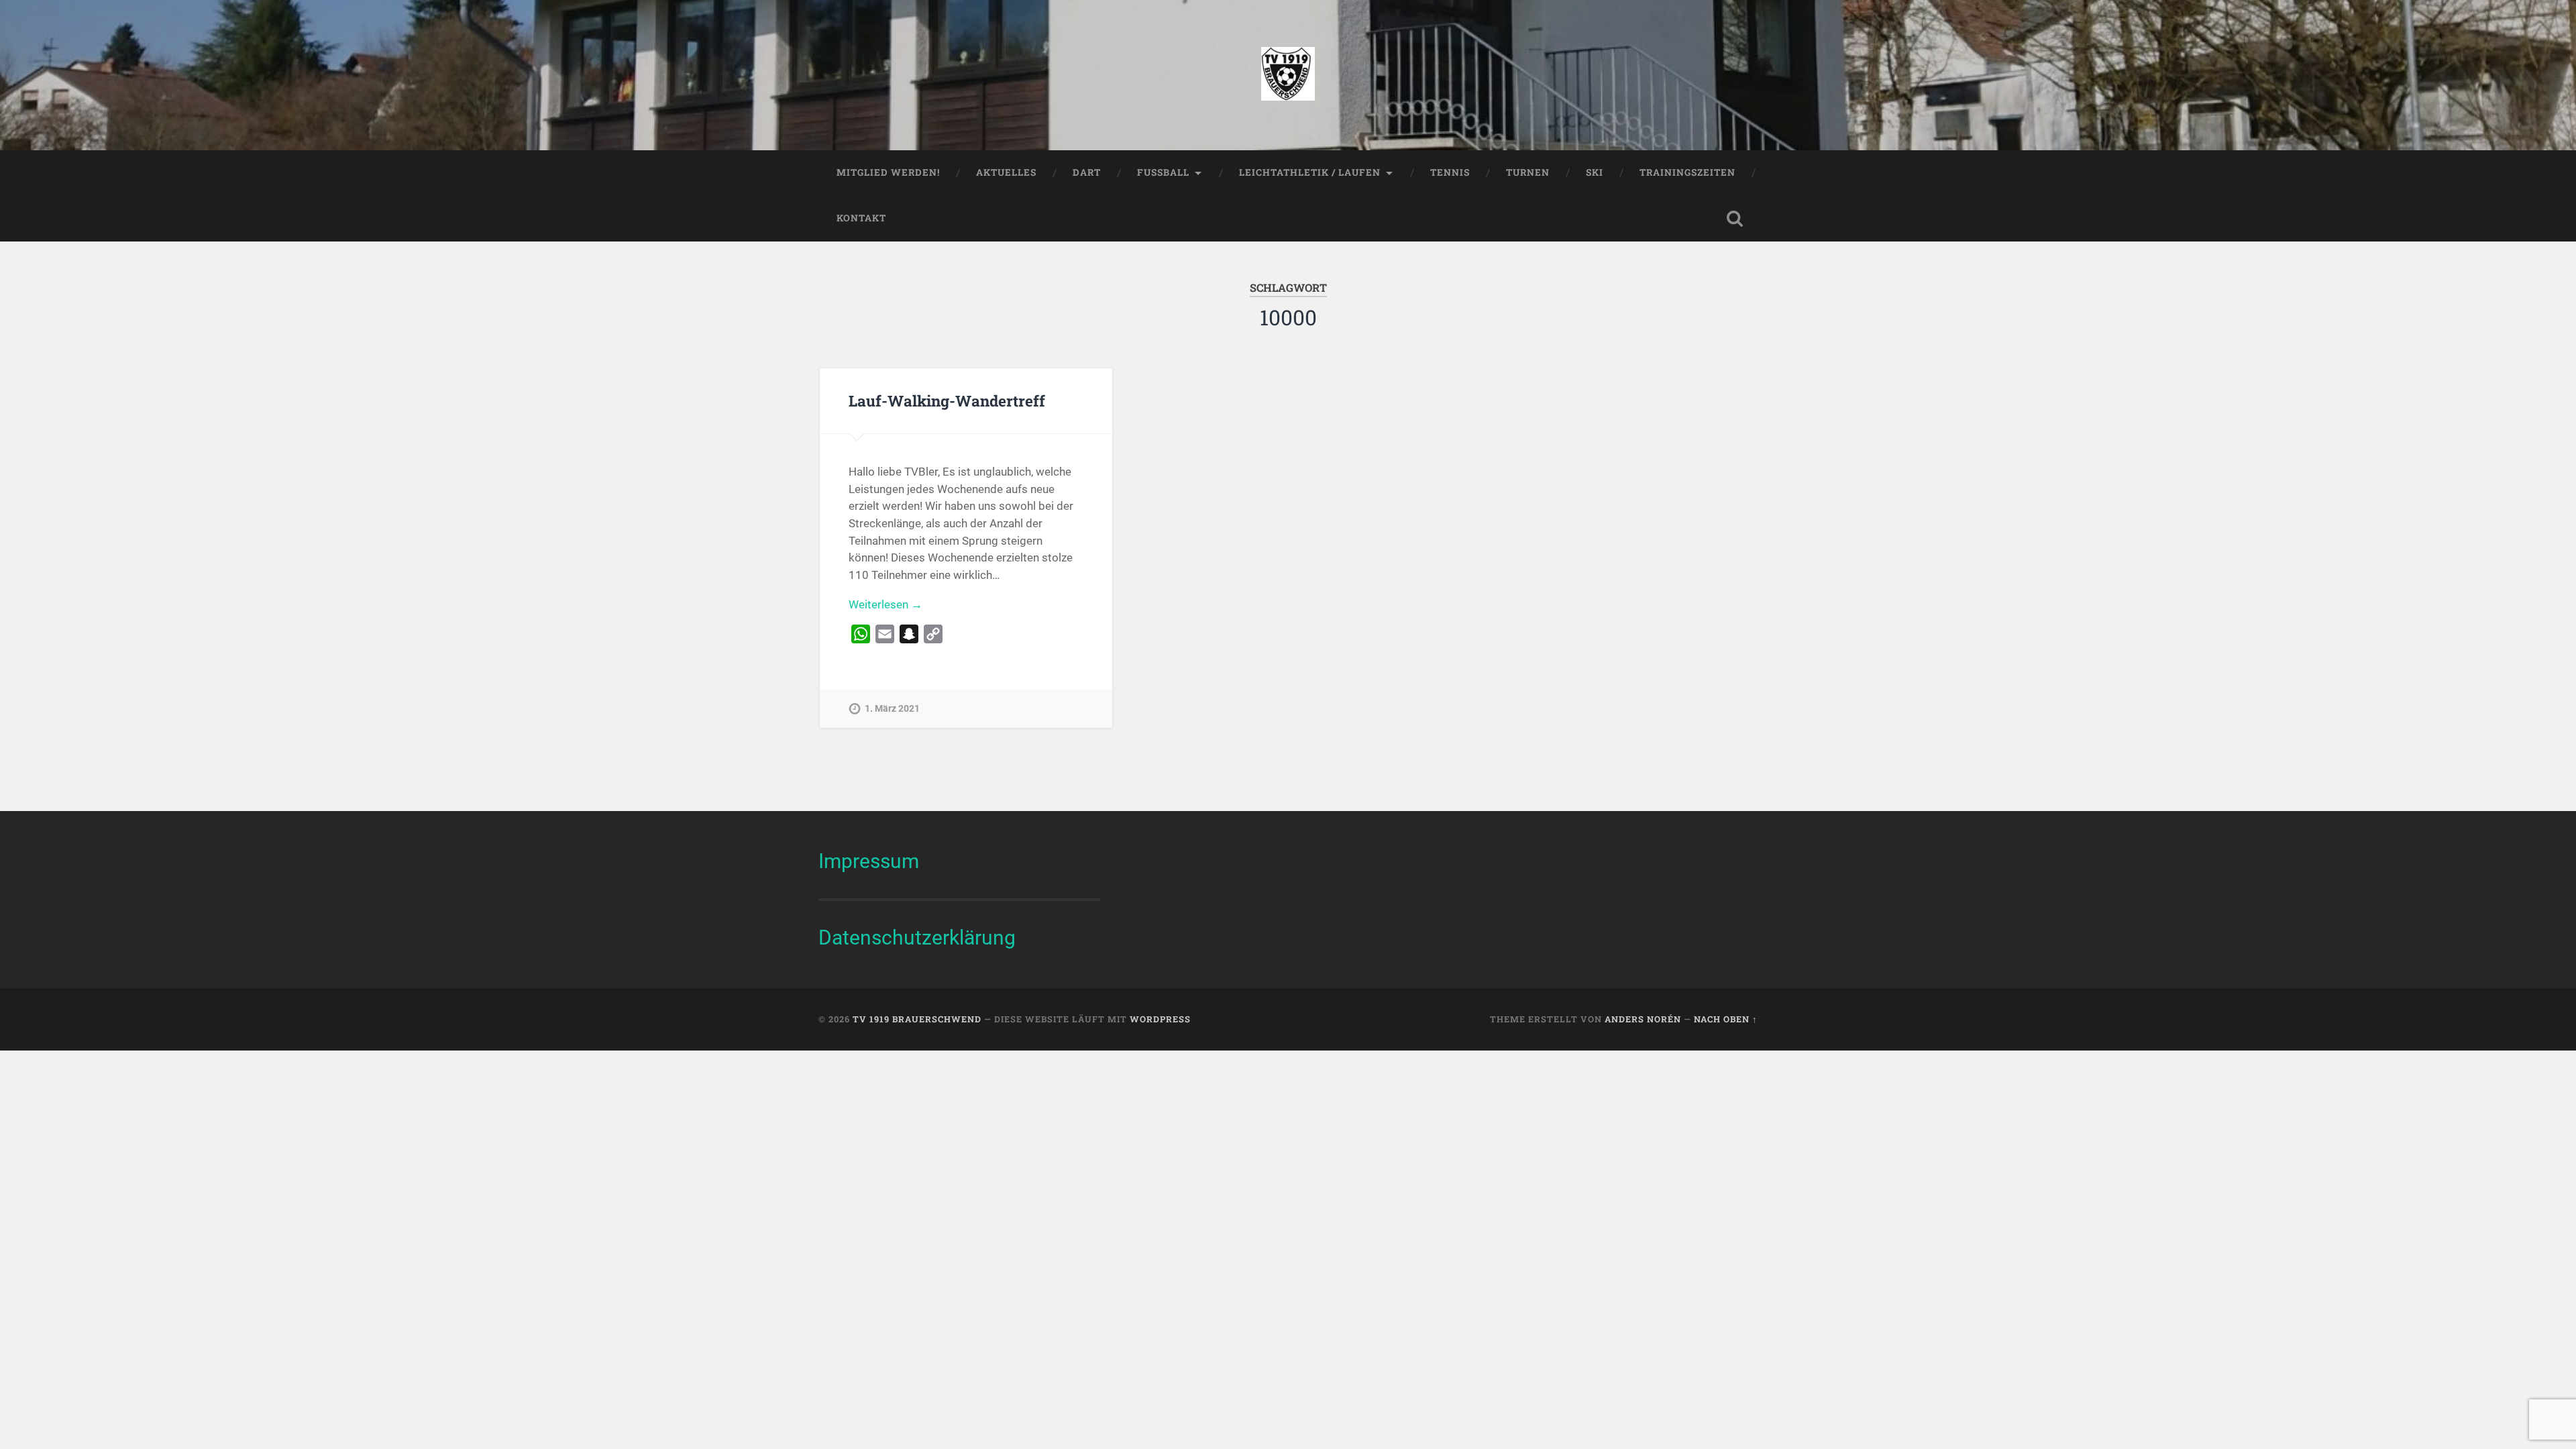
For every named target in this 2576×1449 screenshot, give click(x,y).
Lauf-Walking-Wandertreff (947, 400)
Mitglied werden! (888, 172)
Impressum (869, 861)
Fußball (1163, 172)
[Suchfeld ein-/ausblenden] (1735, 219)
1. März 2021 (892, 709)
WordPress (1160, 1019)
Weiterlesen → (885, 604)
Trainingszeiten (1687, 172)
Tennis (1450, 172)
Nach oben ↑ (1726, 1019)
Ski (1595, 172)
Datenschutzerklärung (917, 937)
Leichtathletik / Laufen (1310, 172)
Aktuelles (1006, 172)
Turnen (1528, 172)
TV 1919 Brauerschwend (917, 1019)
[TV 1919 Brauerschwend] (1288, 75)
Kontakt (861, 218)
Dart (1087, 172)
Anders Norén (1643, 1019)
